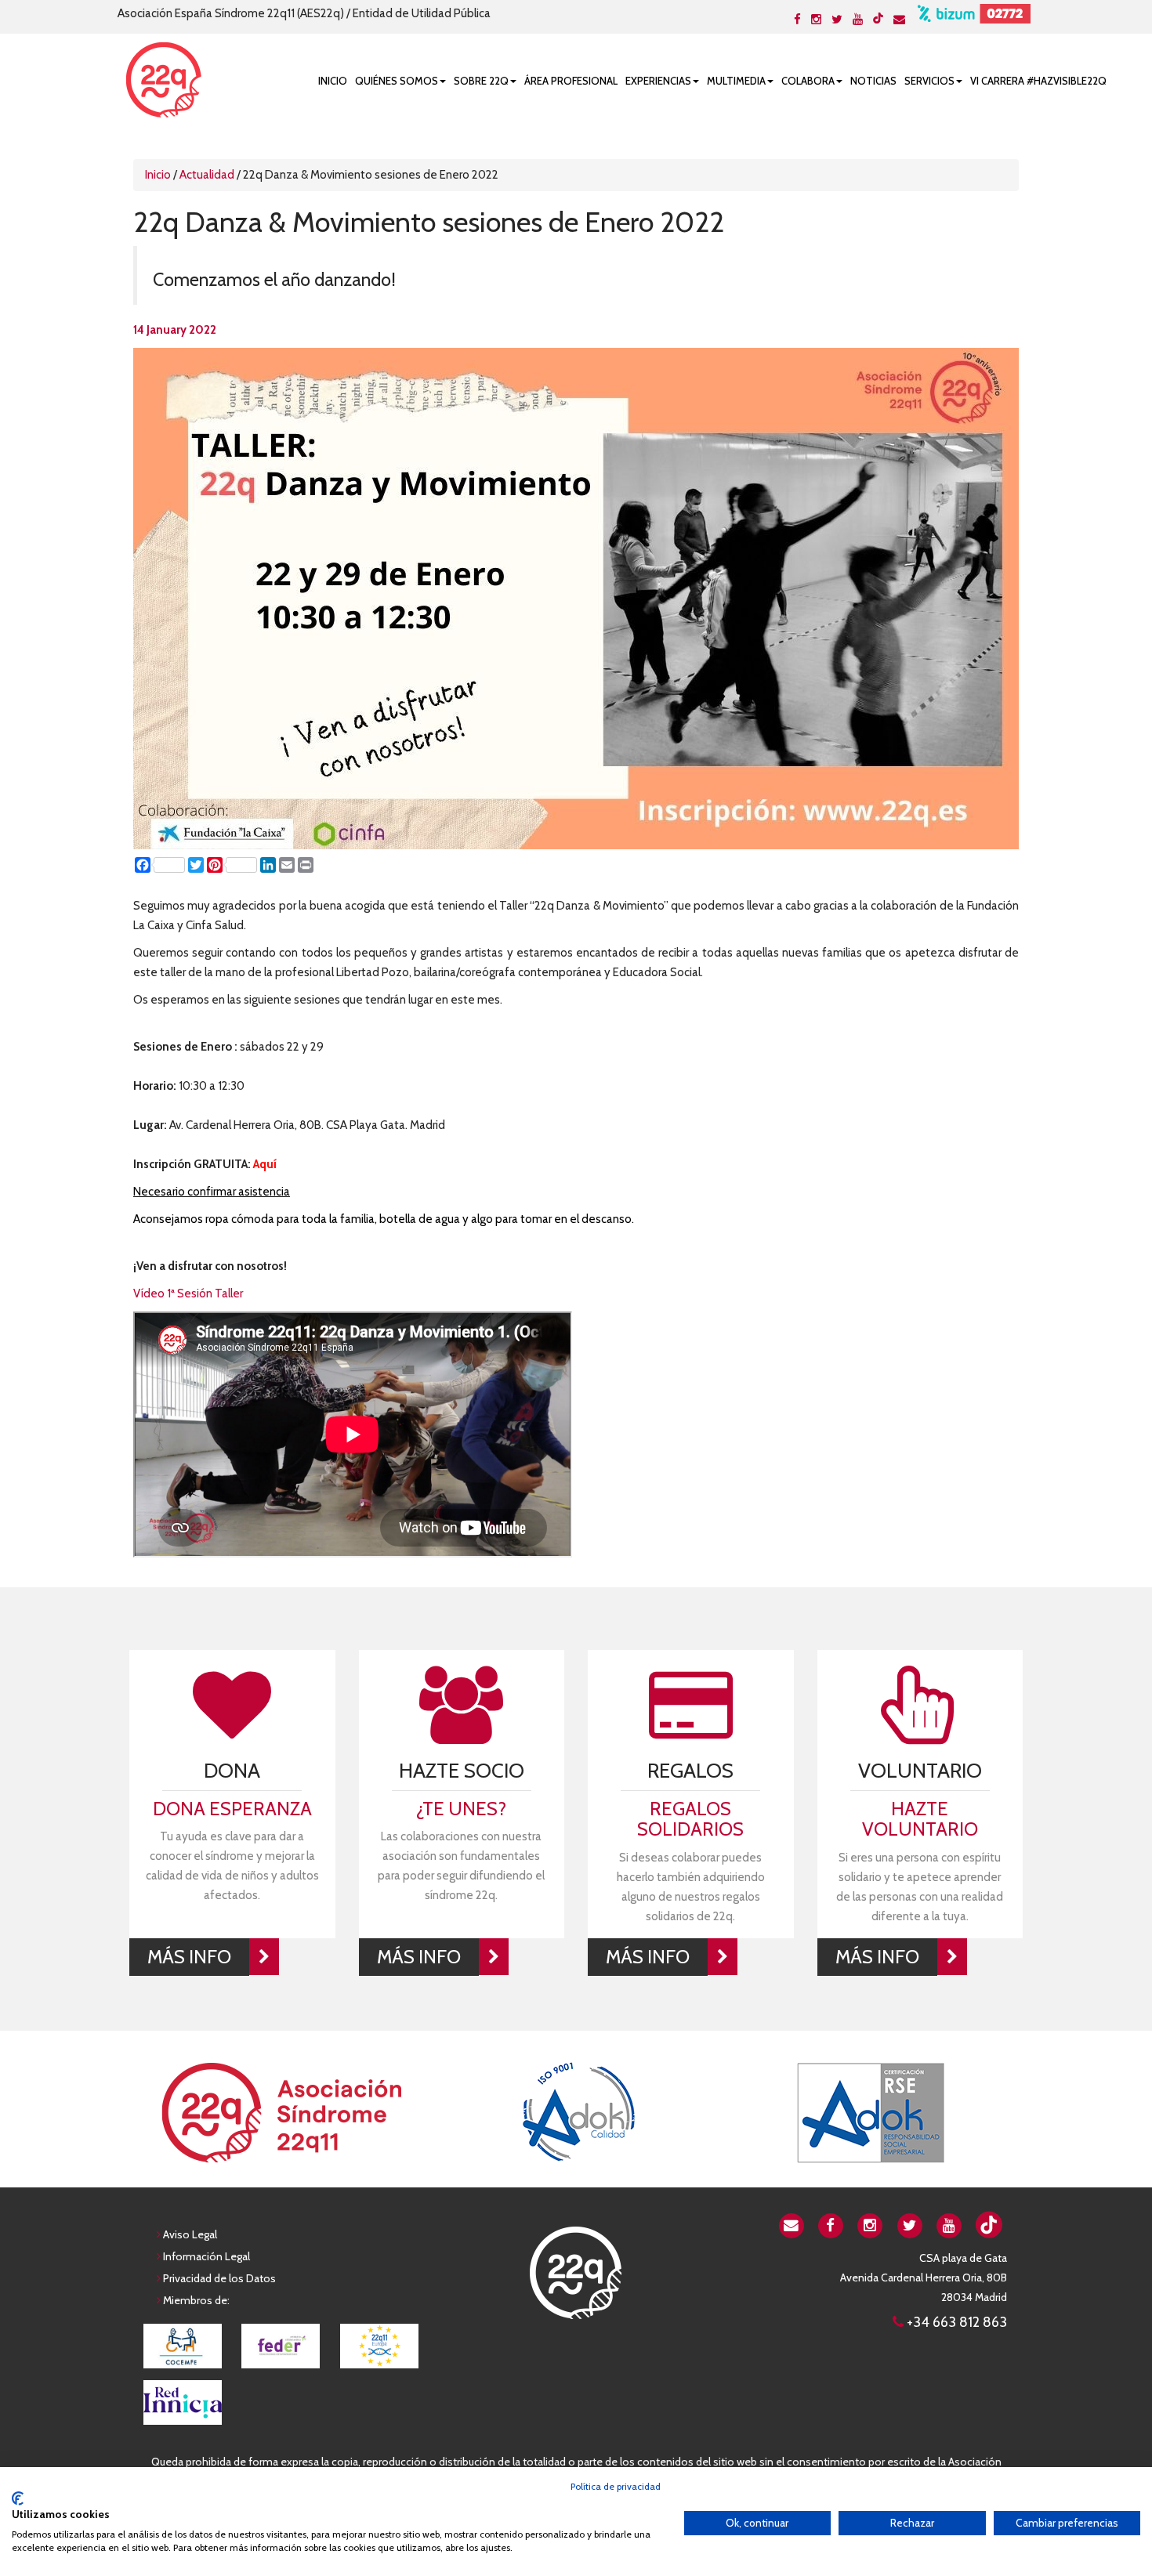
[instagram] (870, 2224)
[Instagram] (816, 20)
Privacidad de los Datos (219, 2278)
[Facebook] (797, 20)
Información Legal (206, 2256)
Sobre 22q (481, 81)
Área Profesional (571, 81)
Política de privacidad (616, 2486)
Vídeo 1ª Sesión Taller (188, 1293)
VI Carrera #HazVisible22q (1038, 81)
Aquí (265, 1164)
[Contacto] (899, 20)
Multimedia (736, 81)
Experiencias (658, 81)
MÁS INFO (189, 1957)
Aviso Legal (190, 2234)
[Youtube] (858, 20)
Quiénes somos (397, 81)
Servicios (929, 81)
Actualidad (207, 175)
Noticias (873, 81)
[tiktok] (878, 18)
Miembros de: (196, 2300)
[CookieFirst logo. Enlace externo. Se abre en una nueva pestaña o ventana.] (18, 2498)
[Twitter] (837, 20)
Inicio (333, 81)
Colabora (808, 81)
